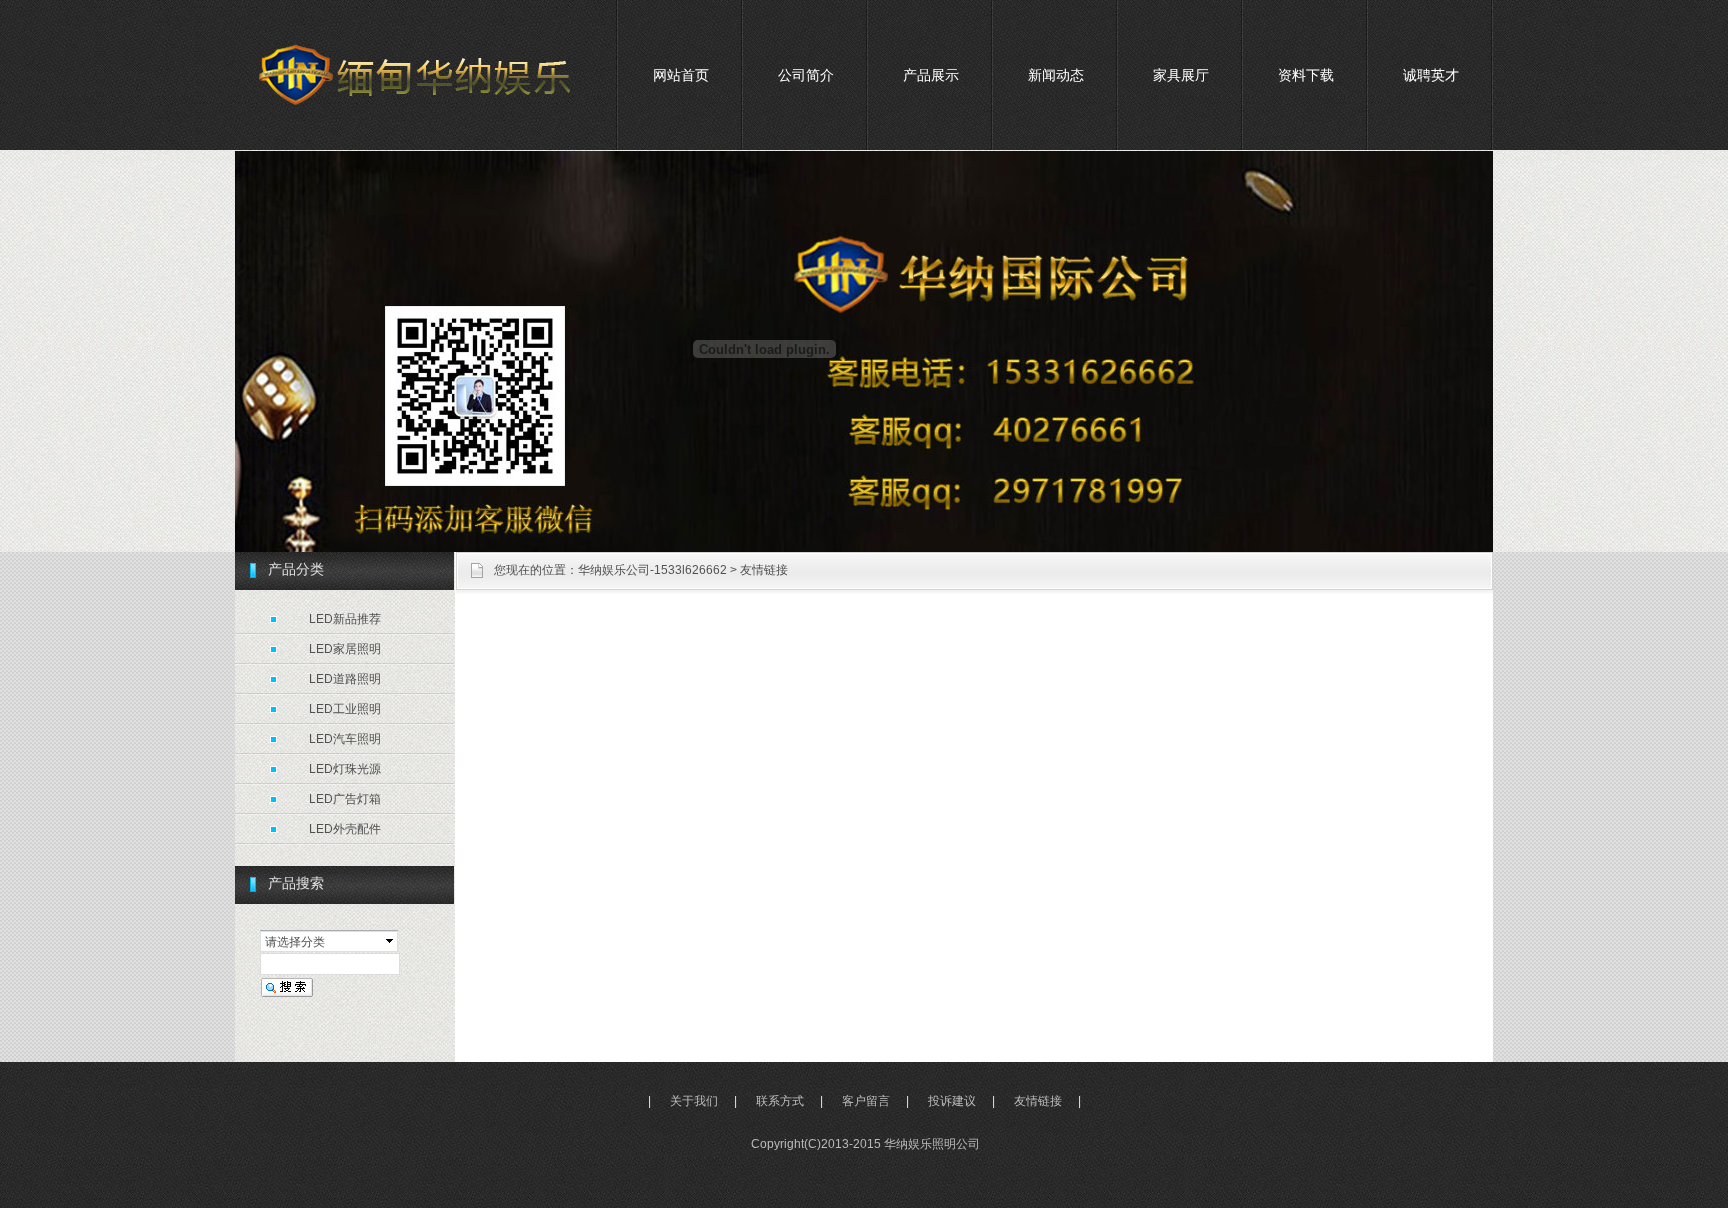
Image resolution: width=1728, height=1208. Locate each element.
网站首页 (681, 75)
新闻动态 (1056, 75)
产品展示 (931, 75)
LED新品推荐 (345, 619)
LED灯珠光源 (345, 769)
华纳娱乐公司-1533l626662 (652, 570)
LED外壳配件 (345, 829)
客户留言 (866, 1101)
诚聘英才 (1431, 75)
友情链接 (764, 570)
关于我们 (694, 1101)
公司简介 (806, 75)
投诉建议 (952, 1101)
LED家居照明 (345, 649)
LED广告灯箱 (345, 799)
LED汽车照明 (345, 739)
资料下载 (1306, 75)
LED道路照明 (345, 679)
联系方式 (780, 1101)
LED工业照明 (345, 709)
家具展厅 (1181, 75)
